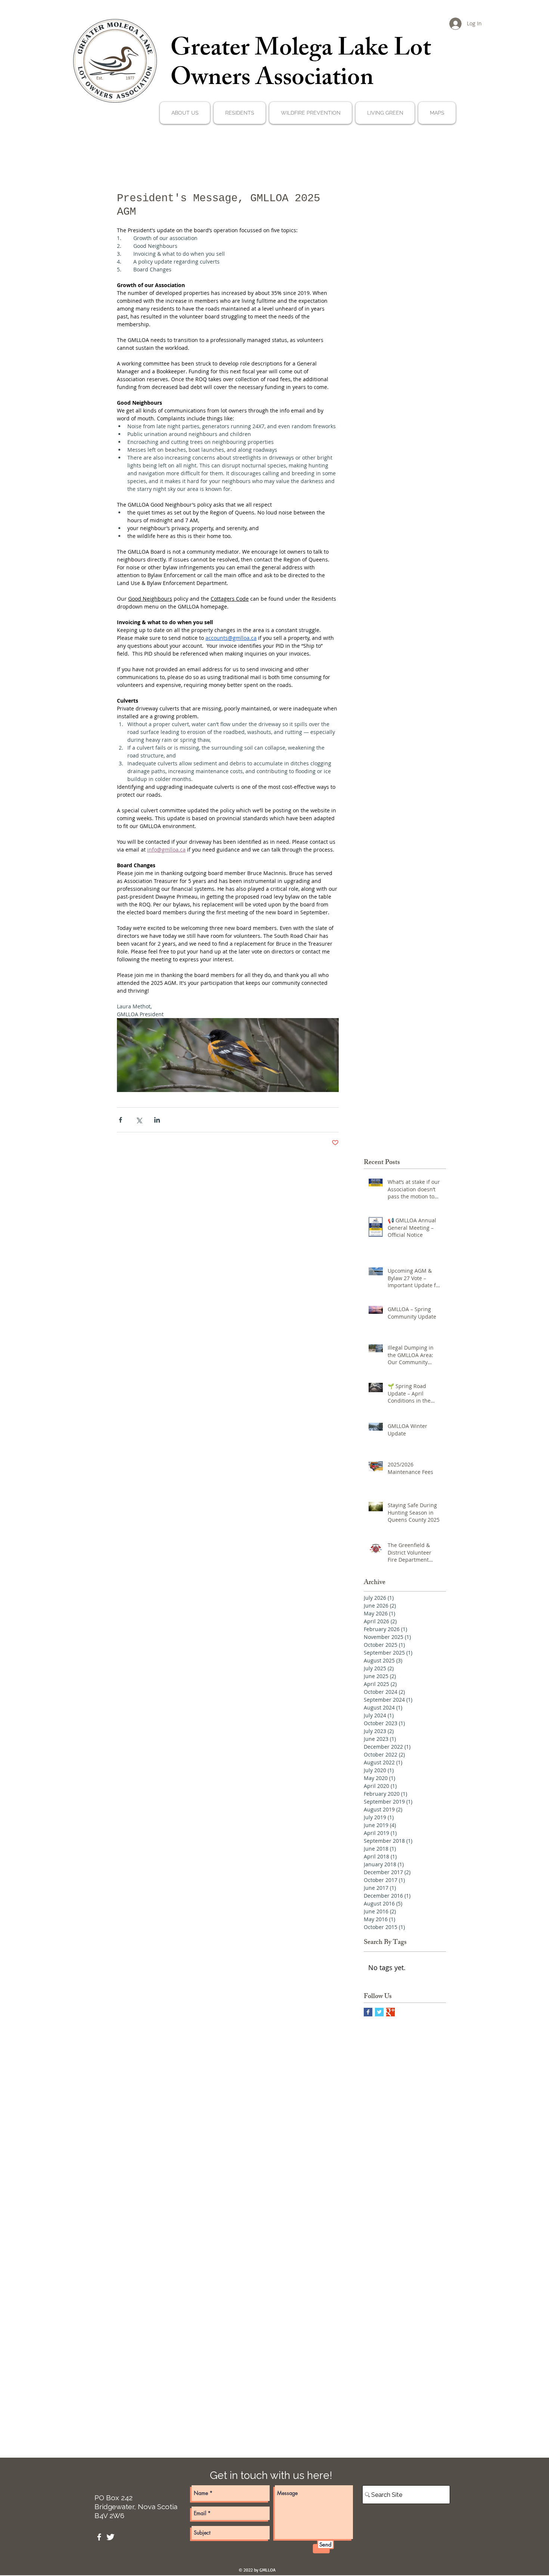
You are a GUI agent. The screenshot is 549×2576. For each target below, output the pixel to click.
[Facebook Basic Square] (368, 2012)
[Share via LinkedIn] (157, 1120)
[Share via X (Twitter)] (139, 1120)
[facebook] (99, 2537)
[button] (185, 113)
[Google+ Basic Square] (390, 2012)
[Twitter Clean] (110, 2537)
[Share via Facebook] (120, 1120)
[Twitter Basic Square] (379, 2012)
